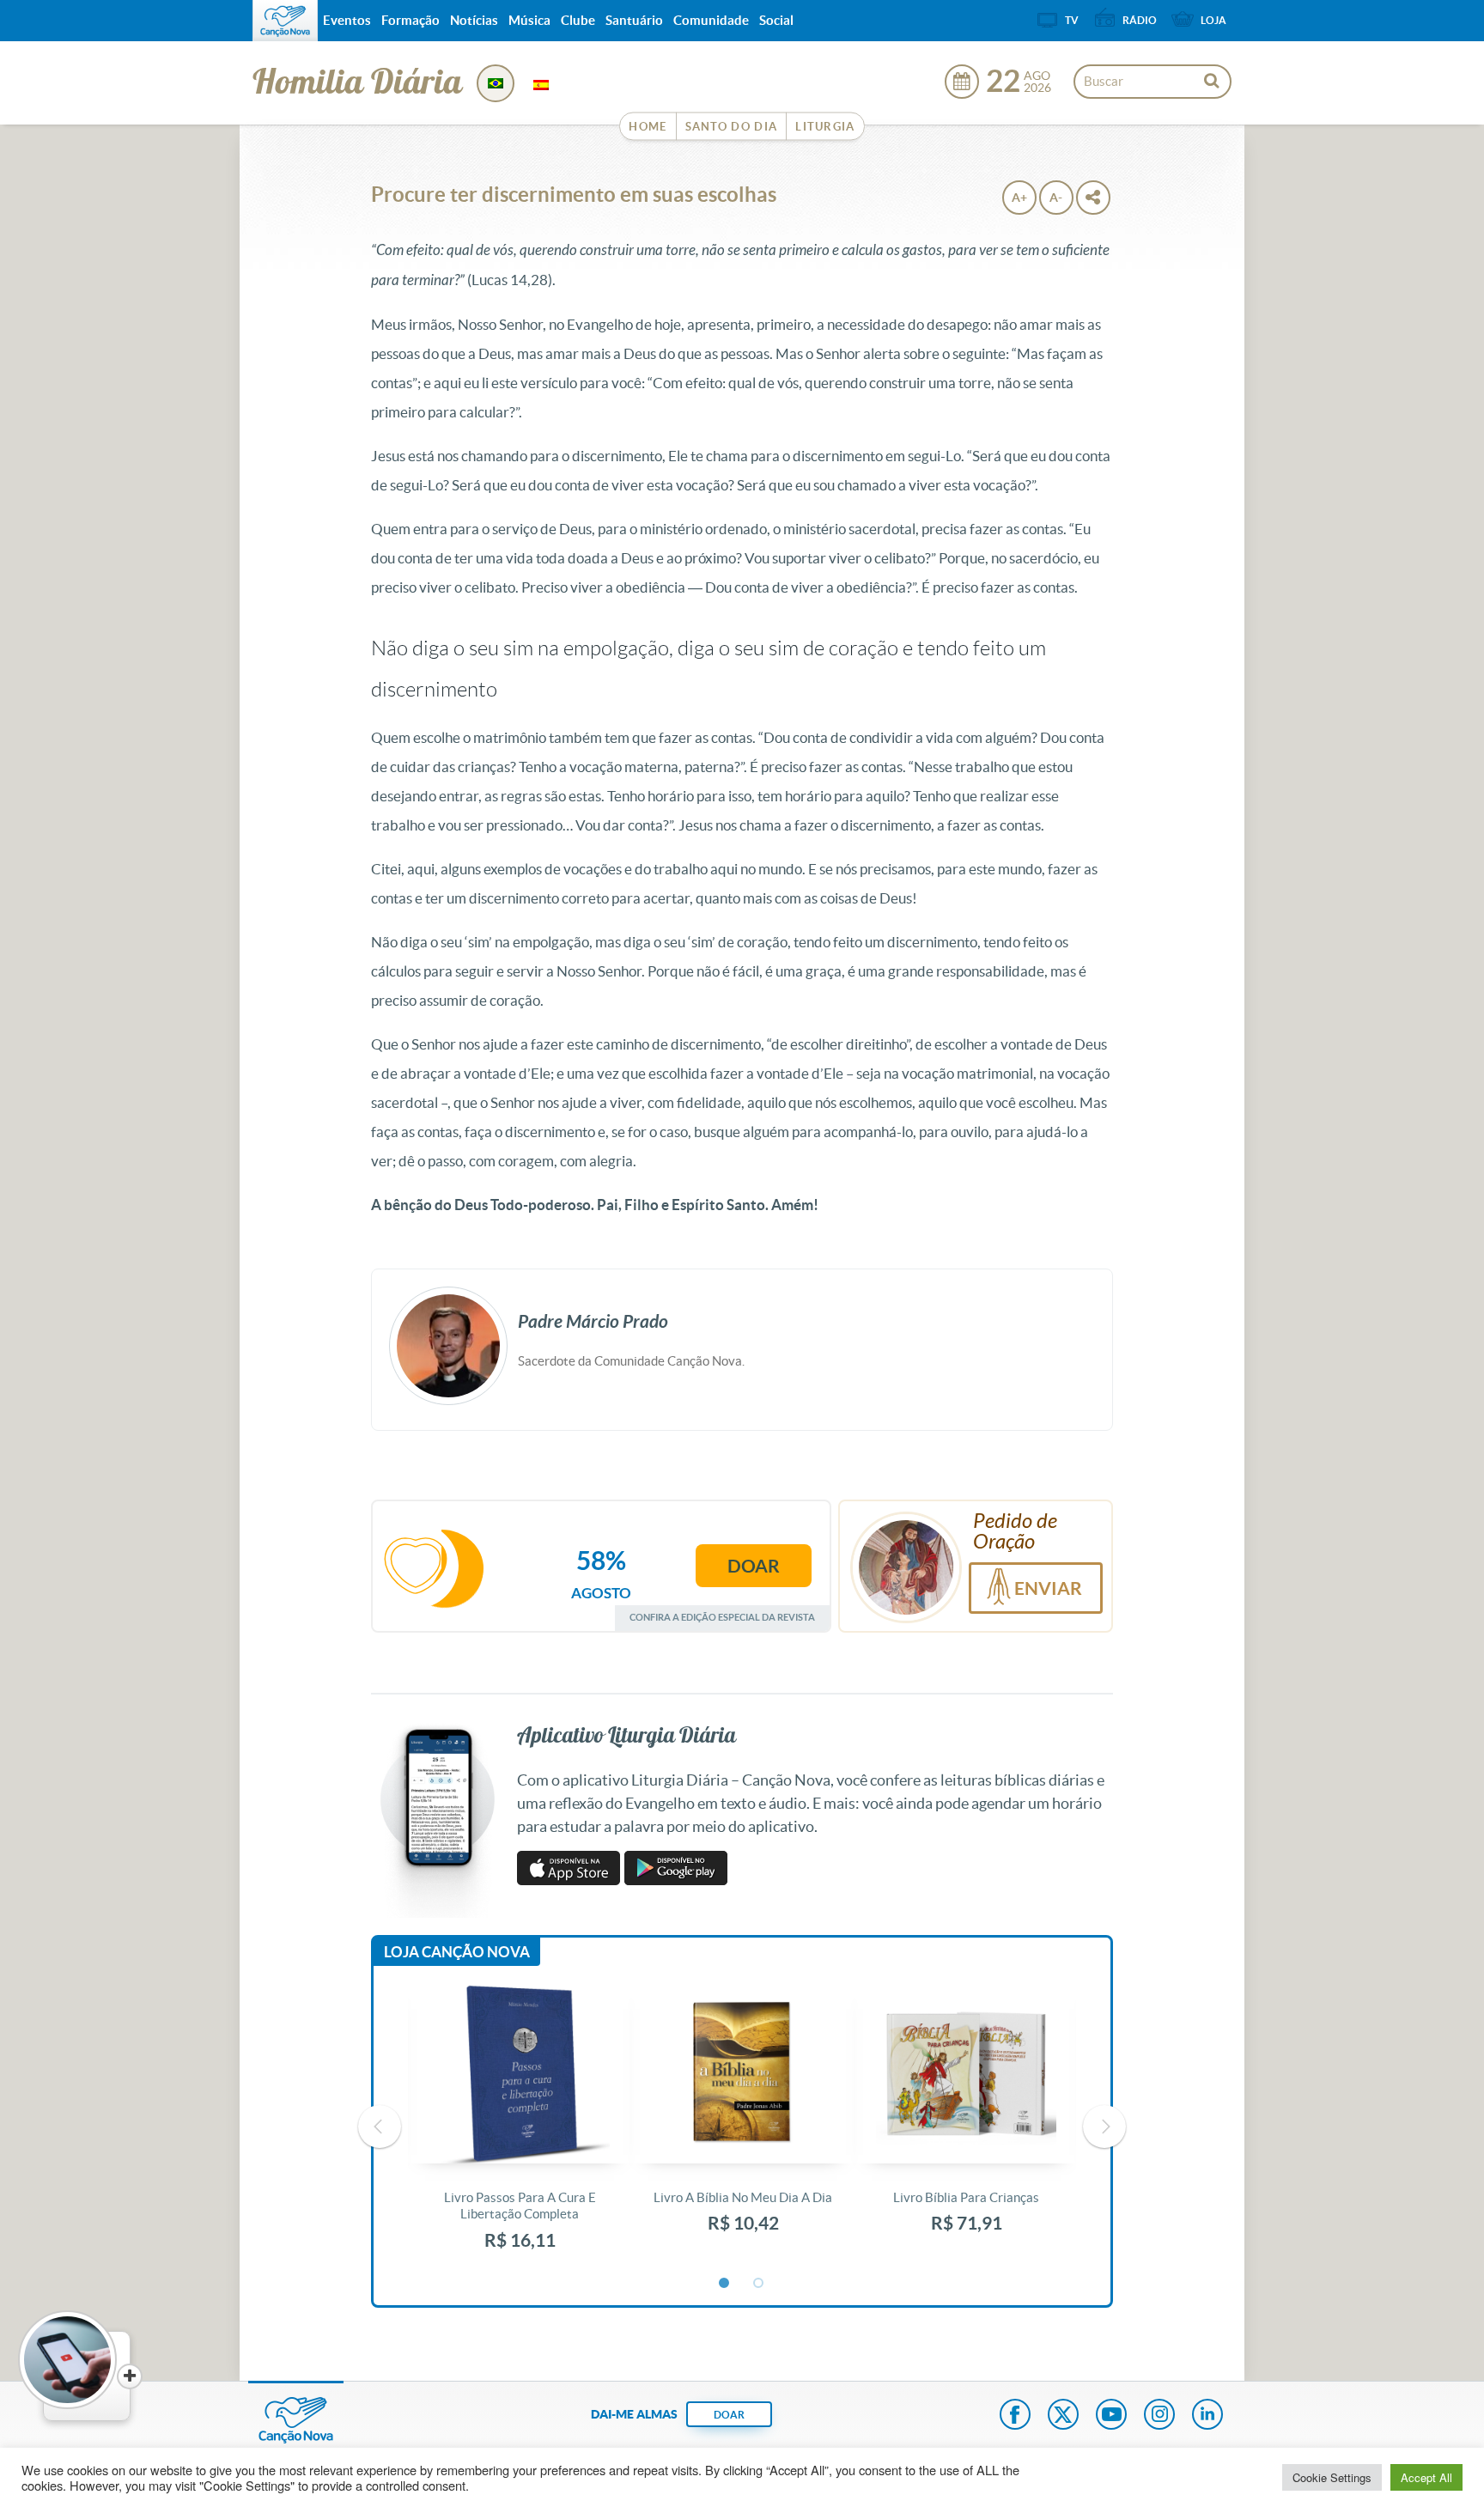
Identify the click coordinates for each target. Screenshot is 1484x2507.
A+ (1019, 198)
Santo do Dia (732, 127)
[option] (520, 2127)
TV (1072, 20)
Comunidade (711, 20)
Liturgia (825, 127)
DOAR (729, 2415)
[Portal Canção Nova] (285, 21)
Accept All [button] (1426, 2477)
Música (529, 20)
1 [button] (725, 2284)
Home (648, 127)
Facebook (1015, 2416)
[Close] (130, 2376)
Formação (411, 20)
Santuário (634, 20)
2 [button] (759, 2284)
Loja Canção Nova (457, 1952)
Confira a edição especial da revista (722, 1617)
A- (1056, 198)
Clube (578, 20)
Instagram (1159, 2416)
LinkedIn (1207, 2416)
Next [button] (1104, 2127)
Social (776, 20)
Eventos (347, 20)
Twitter (1063, 2416)
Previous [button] (380, 2127)
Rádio (1140, 20)
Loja (1213, 20)
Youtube (1111, 2416)
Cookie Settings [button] (1332, 2477)
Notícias (474, 20)
